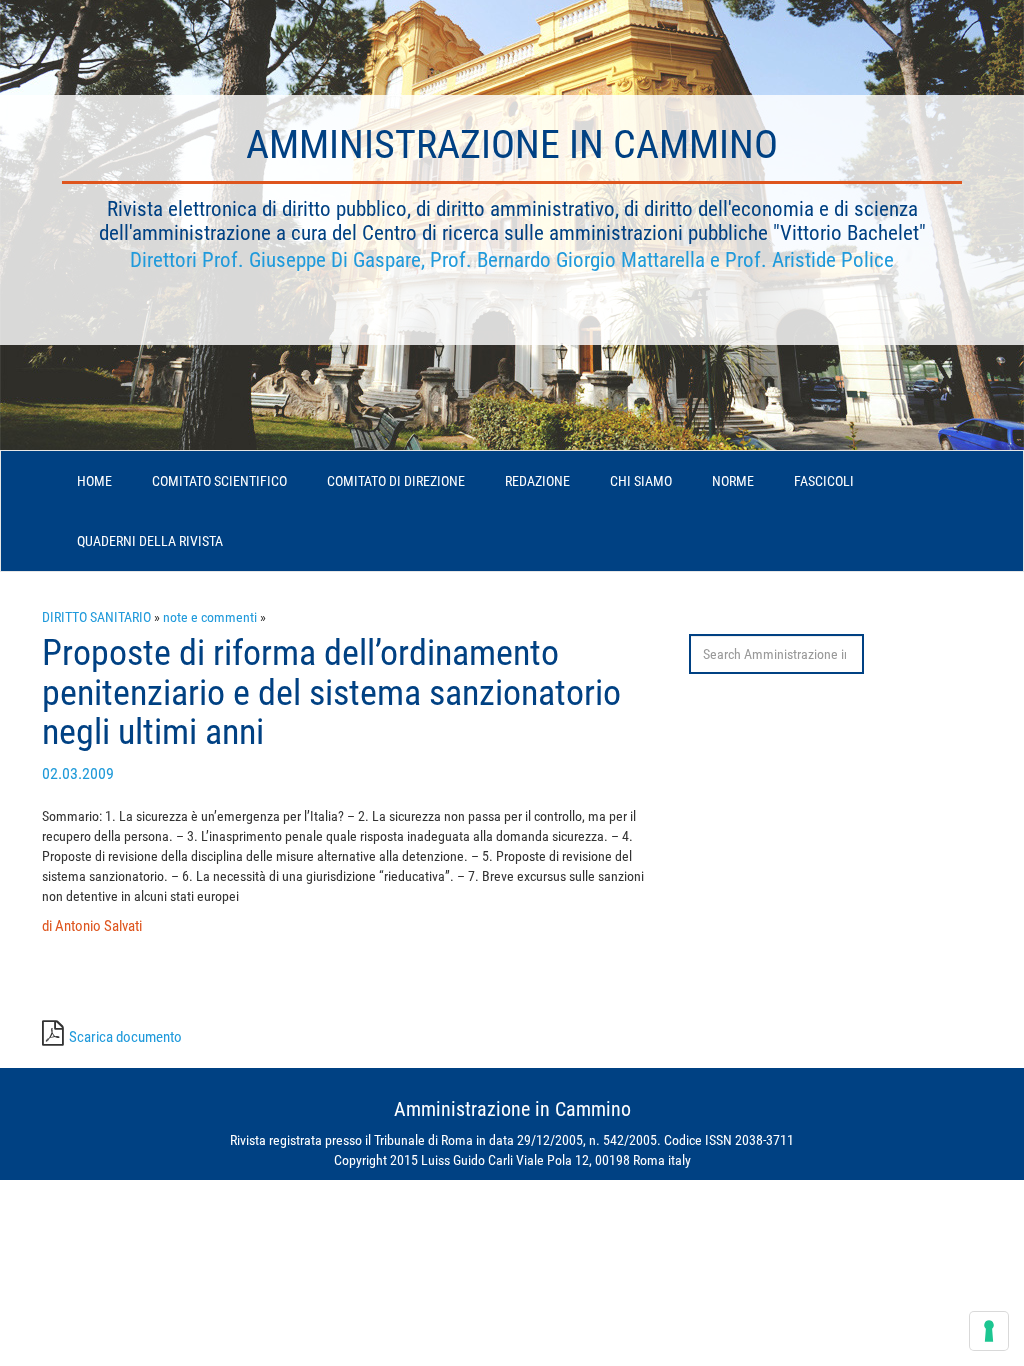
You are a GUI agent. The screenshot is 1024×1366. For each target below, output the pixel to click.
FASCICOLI (824, 481)
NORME (733, 481)
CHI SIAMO (641, 481)
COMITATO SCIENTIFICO (219, 481)
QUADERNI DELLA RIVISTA (150, 541)
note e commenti (210, 617)
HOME (94, 481)
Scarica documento (125, 1037)
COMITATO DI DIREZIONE (396, 481)
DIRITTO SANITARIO (96, 617)
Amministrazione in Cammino (512, 144)
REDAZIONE (537, 481)
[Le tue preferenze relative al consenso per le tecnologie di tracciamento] (989, 1331)
